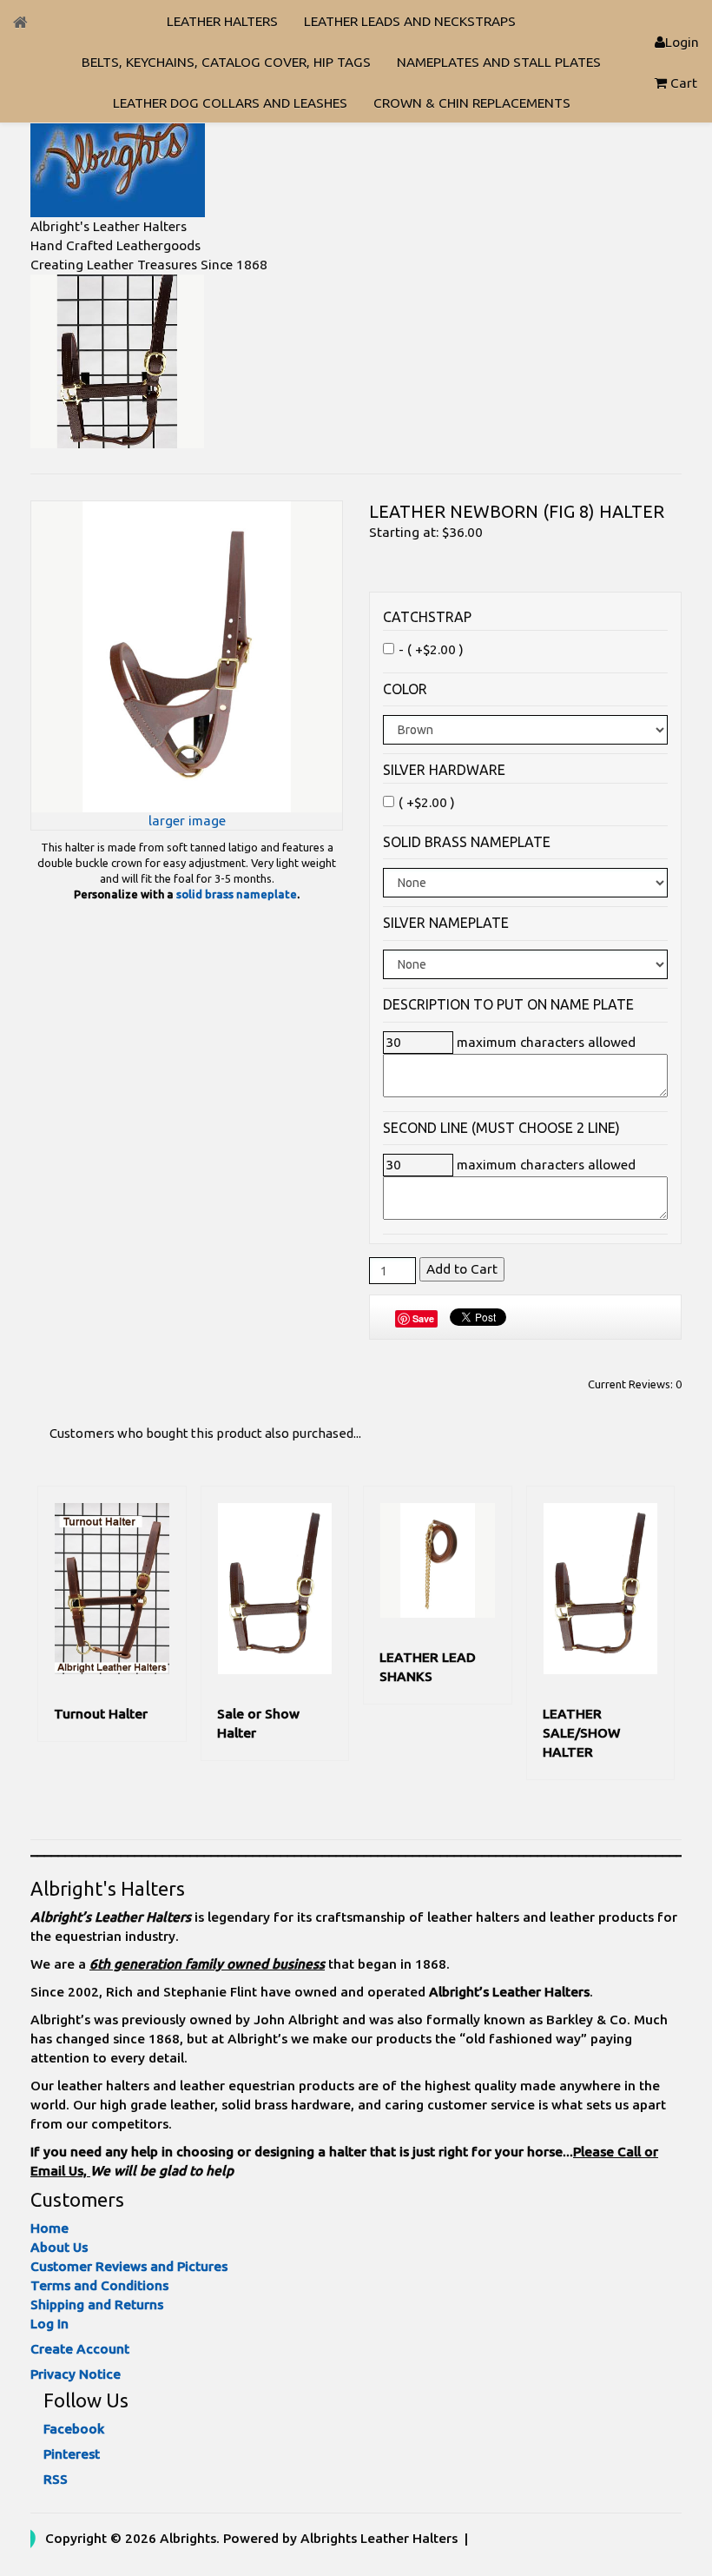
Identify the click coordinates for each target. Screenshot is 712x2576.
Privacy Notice (76, 2374)
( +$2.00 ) (427, 802)
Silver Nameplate (446, 923)
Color (405, 689)
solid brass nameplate (237, 894)
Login (682, 42)
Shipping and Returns (97, 2304)
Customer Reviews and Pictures (129, 2266)
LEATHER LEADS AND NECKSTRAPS (410, 21)
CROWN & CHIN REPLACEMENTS (472, 103)
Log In (49, 2324)
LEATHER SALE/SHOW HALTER (581, 1733)
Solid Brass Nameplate (467, 842)
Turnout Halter (101, 1714)
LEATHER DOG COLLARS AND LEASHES (230, 103)
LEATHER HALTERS (222, 21)
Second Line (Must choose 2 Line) (501, 1128)
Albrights (188, 2538)
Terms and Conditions (99, 2285)
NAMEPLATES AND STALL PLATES (499, 62)
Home (49, 2228)
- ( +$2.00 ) (431, 649)
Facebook (74, 2429)
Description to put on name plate (508, 1005)
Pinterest (72, 2454)
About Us (59, 2247)
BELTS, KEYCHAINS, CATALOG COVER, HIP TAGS (226, 62)
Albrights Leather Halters (379, 2538)
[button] (677, 83)
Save (423, 1318)
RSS (56, 2479)
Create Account (80, 2349)
